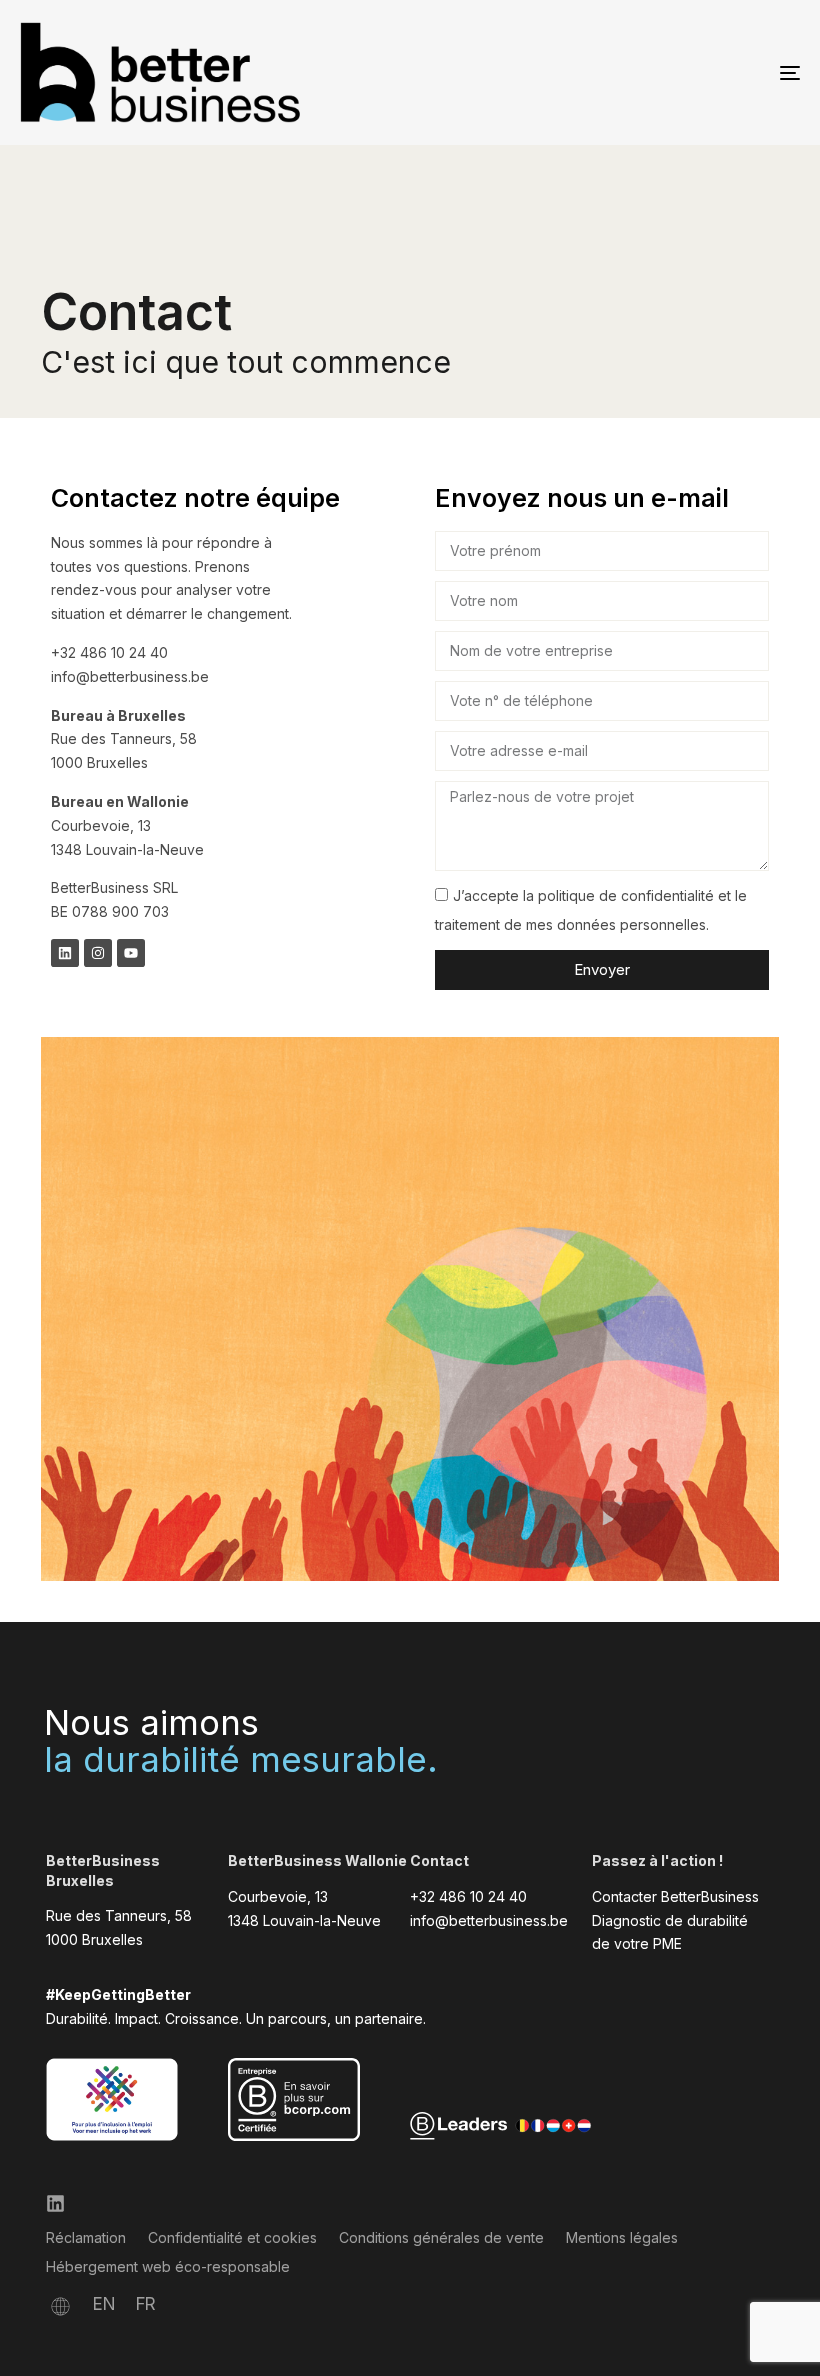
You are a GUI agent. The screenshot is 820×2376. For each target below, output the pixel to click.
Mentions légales (622, 2237)
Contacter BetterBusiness (675, 1896)
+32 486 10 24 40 (468, 1896)
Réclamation (86, 2237)
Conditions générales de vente (441, 2237)
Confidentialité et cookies (232, 2237)
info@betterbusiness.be (489, 1920)
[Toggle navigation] (670, 72)
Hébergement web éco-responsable (168, 2266)
